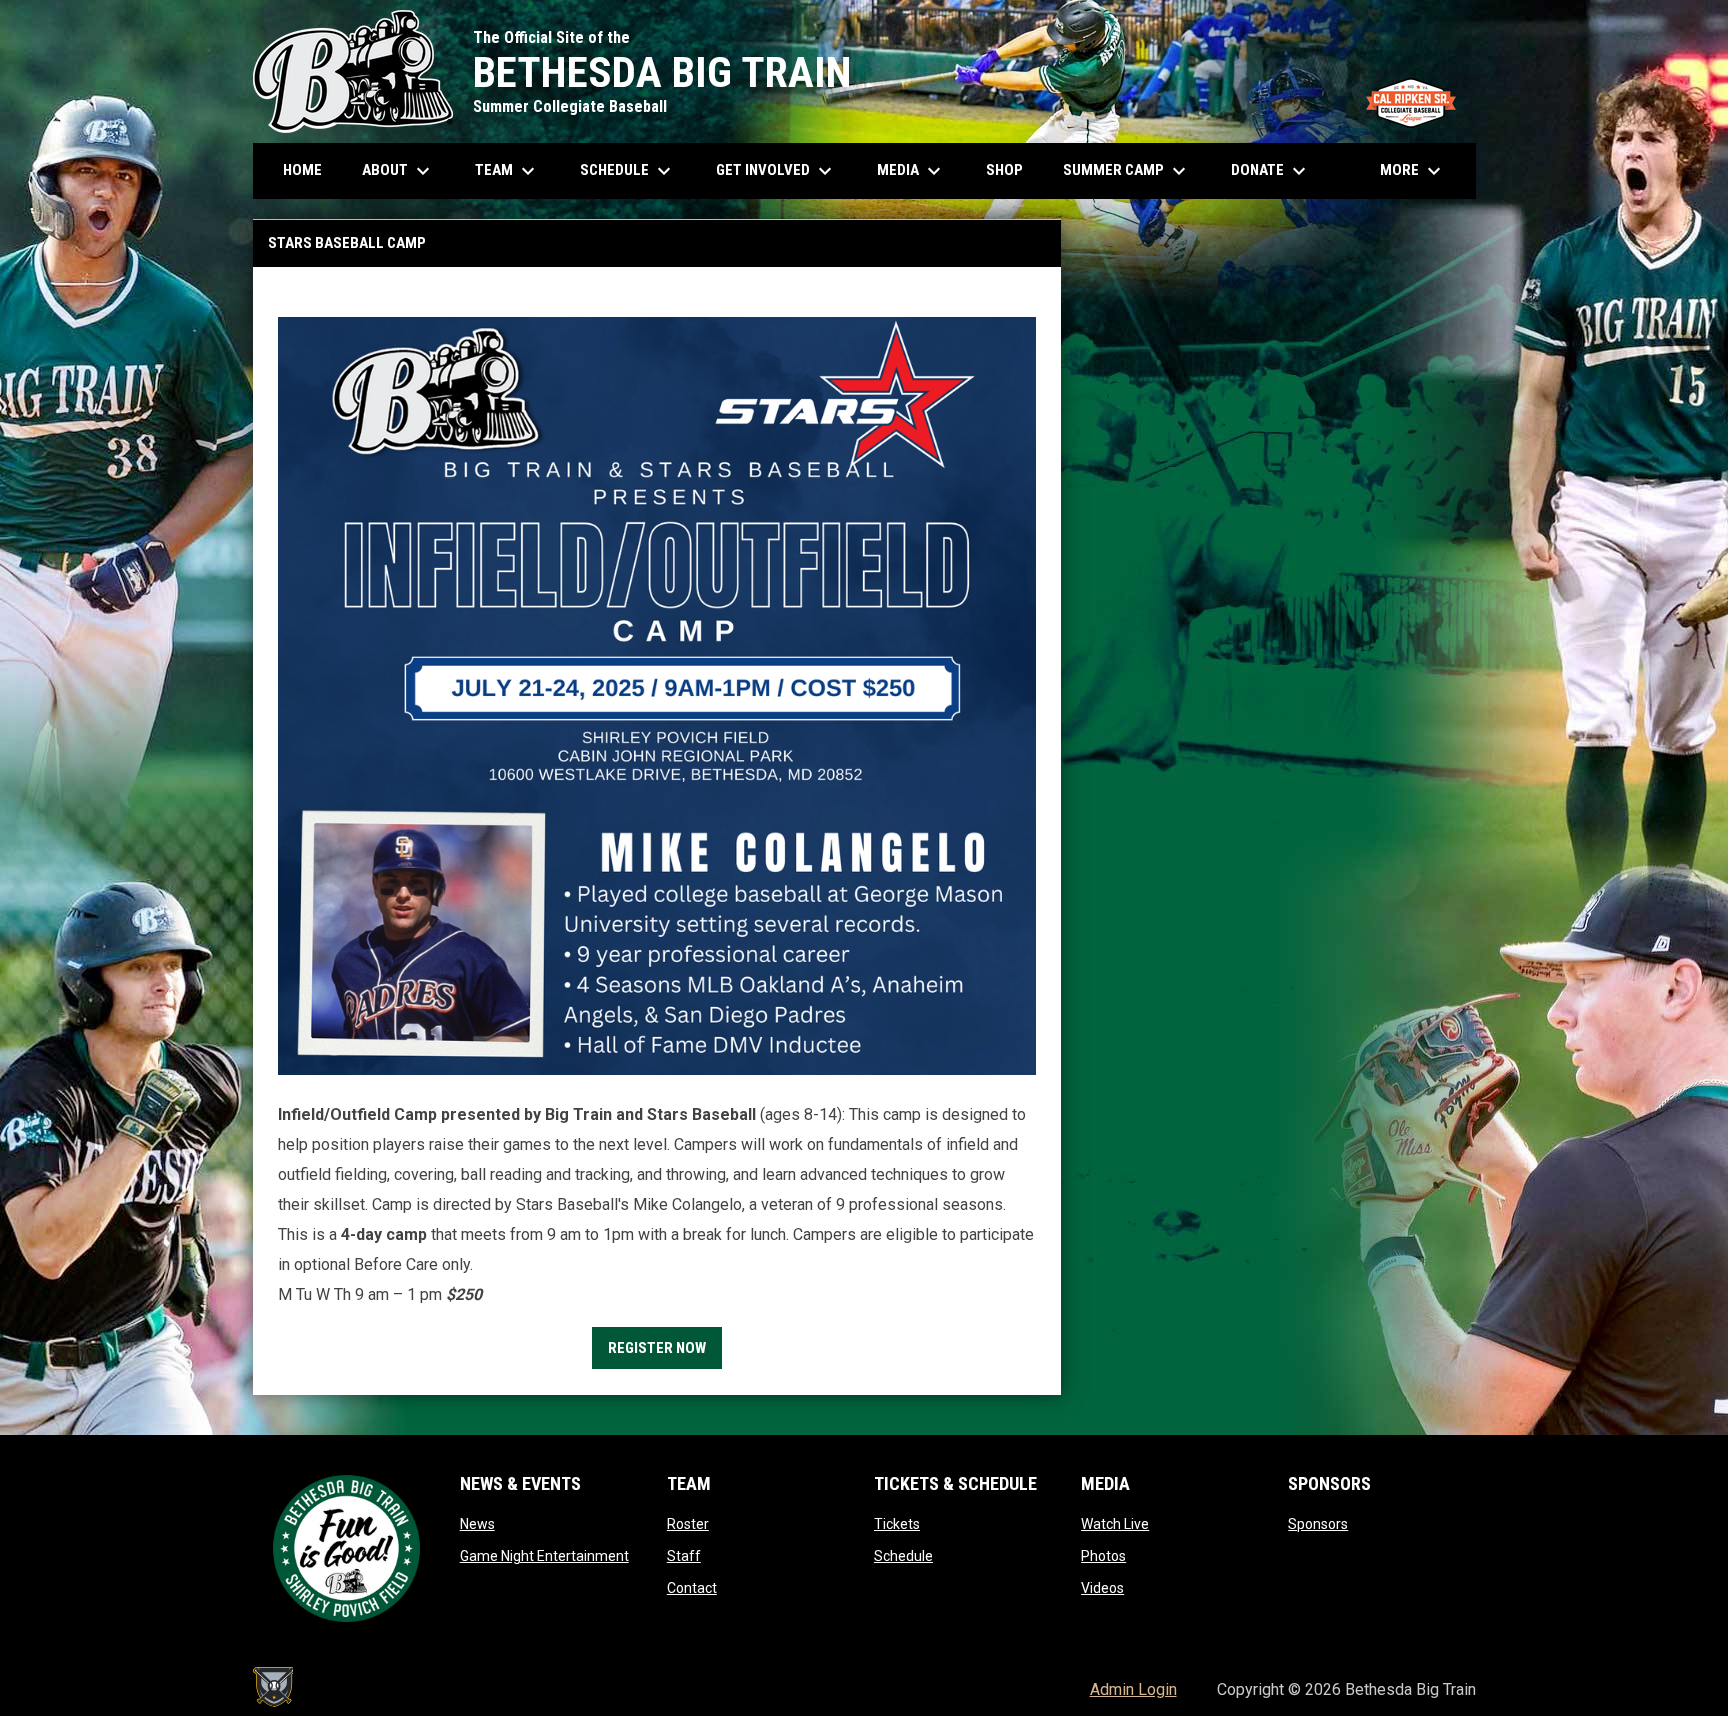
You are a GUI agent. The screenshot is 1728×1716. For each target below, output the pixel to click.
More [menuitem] (1413, 171)
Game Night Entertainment (544, 1556)
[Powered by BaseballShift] (273, 1687)
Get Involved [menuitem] (776, 171)
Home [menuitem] (302, 170)
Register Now (657, 1348)
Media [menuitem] (911, 171)
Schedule (903, 1556)
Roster (688, 1524)
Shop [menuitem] (1012, 169)
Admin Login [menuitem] (1133, 1689)
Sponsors (1318, 1524)
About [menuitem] (398, 171)
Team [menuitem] (507, 171)
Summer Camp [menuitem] (1127, 171)
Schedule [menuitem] (635, 171)
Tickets (897, 1524)
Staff (684, 1556)
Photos (1103, 1556)
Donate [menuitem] (1271, 171)
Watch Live (1115, 1524)
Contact (692, 1588)
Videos (1102, 1588)
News (477, 1524)
